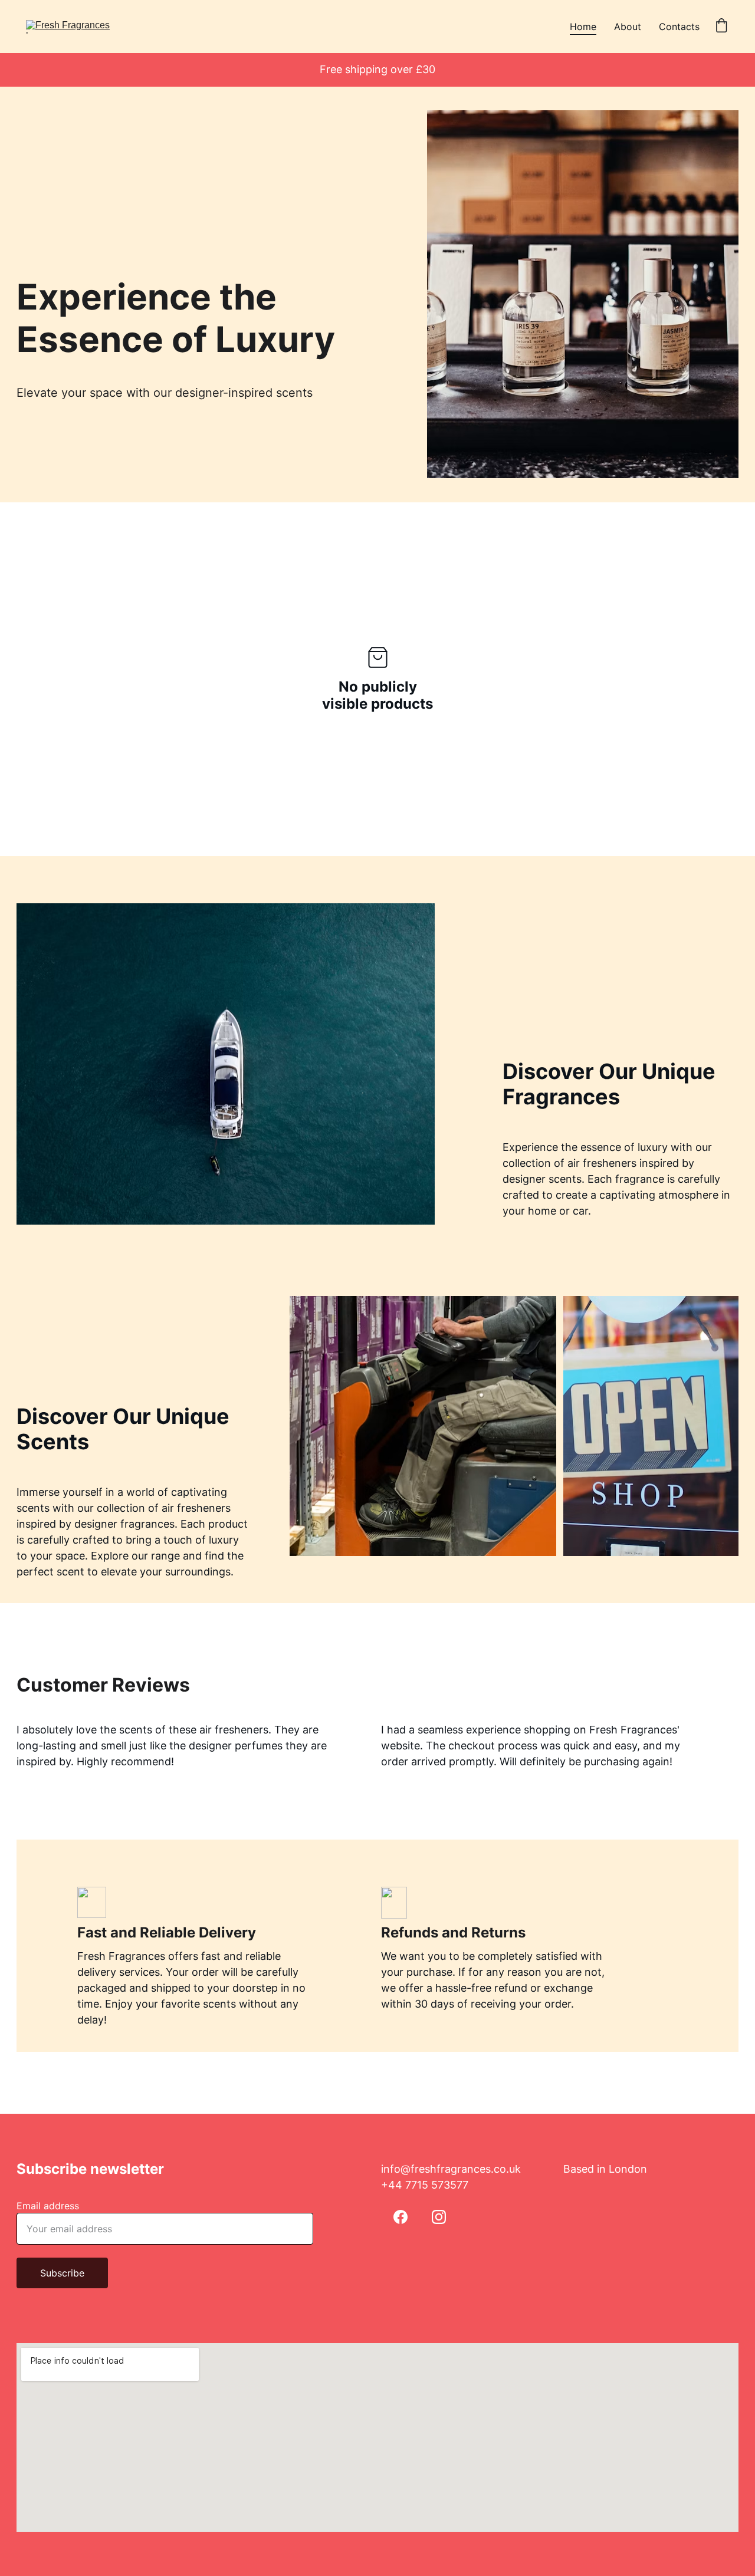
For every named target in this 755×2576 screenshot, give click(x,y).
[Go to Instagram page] (439, 2217)
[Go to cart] (721, 27)
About (628, 27)
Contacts (679, 27)
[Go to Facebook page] (401, 2217)
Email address (48, 2206)
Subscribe (62, 2273)
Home (583, 27)
